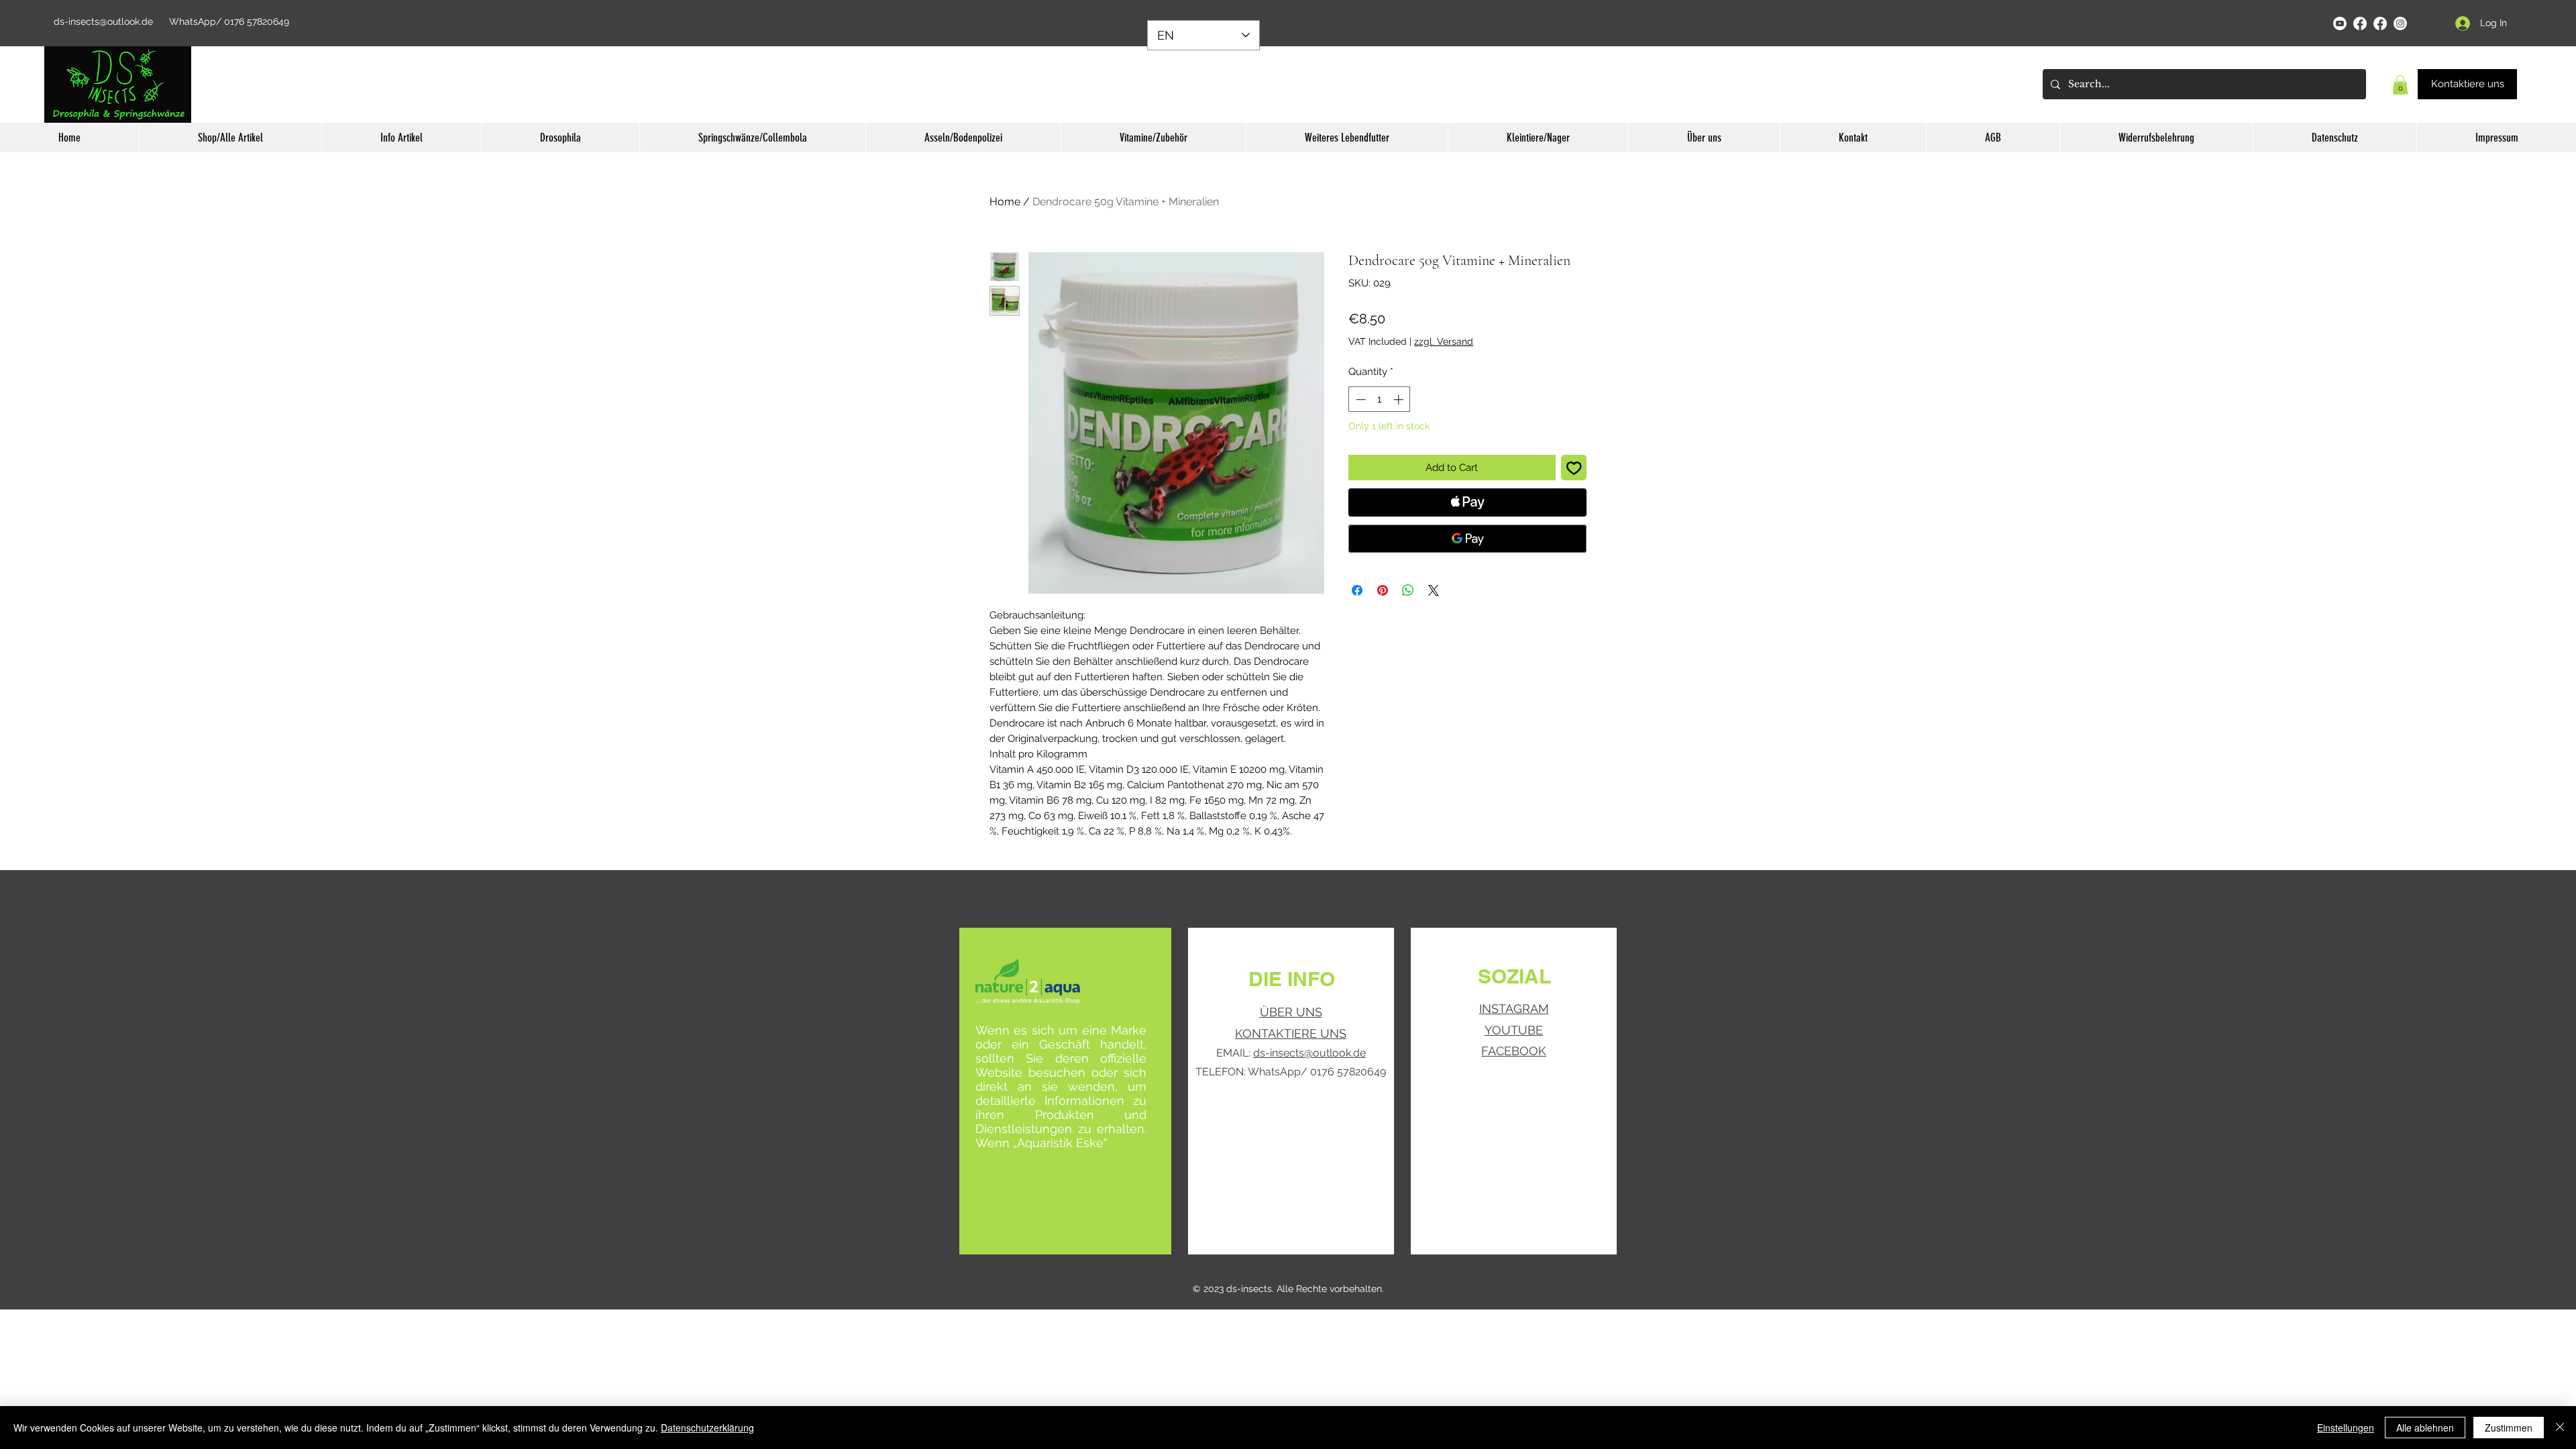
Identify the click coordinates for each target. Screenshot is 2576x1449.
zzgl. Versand (1444, 341)
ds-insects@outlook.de (103, 21)
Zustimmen (2509, 1428)
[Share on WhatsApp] (1408, 590)
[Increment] (1400, 399)
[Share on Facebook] (1357, 590)
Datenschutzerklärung (707, 1428)
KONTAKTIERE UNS (1291, 1033)
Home (1005, 202)
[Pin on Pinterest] (1383, 590)
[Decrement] (1359, 399)
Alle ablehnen (2425, 1428)
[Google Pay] (1467, 539)
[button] (2400, 85)
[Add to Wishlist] (1574, 468)
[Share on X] (1434, 590)
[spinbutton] (1380, 399)
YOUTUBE (1514, 1030)
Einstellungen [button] (2346, 1428)
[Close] (2560, 1428)
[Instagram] (2400, 23)
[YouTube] (2340, 23)
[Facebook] (2360, 23)
